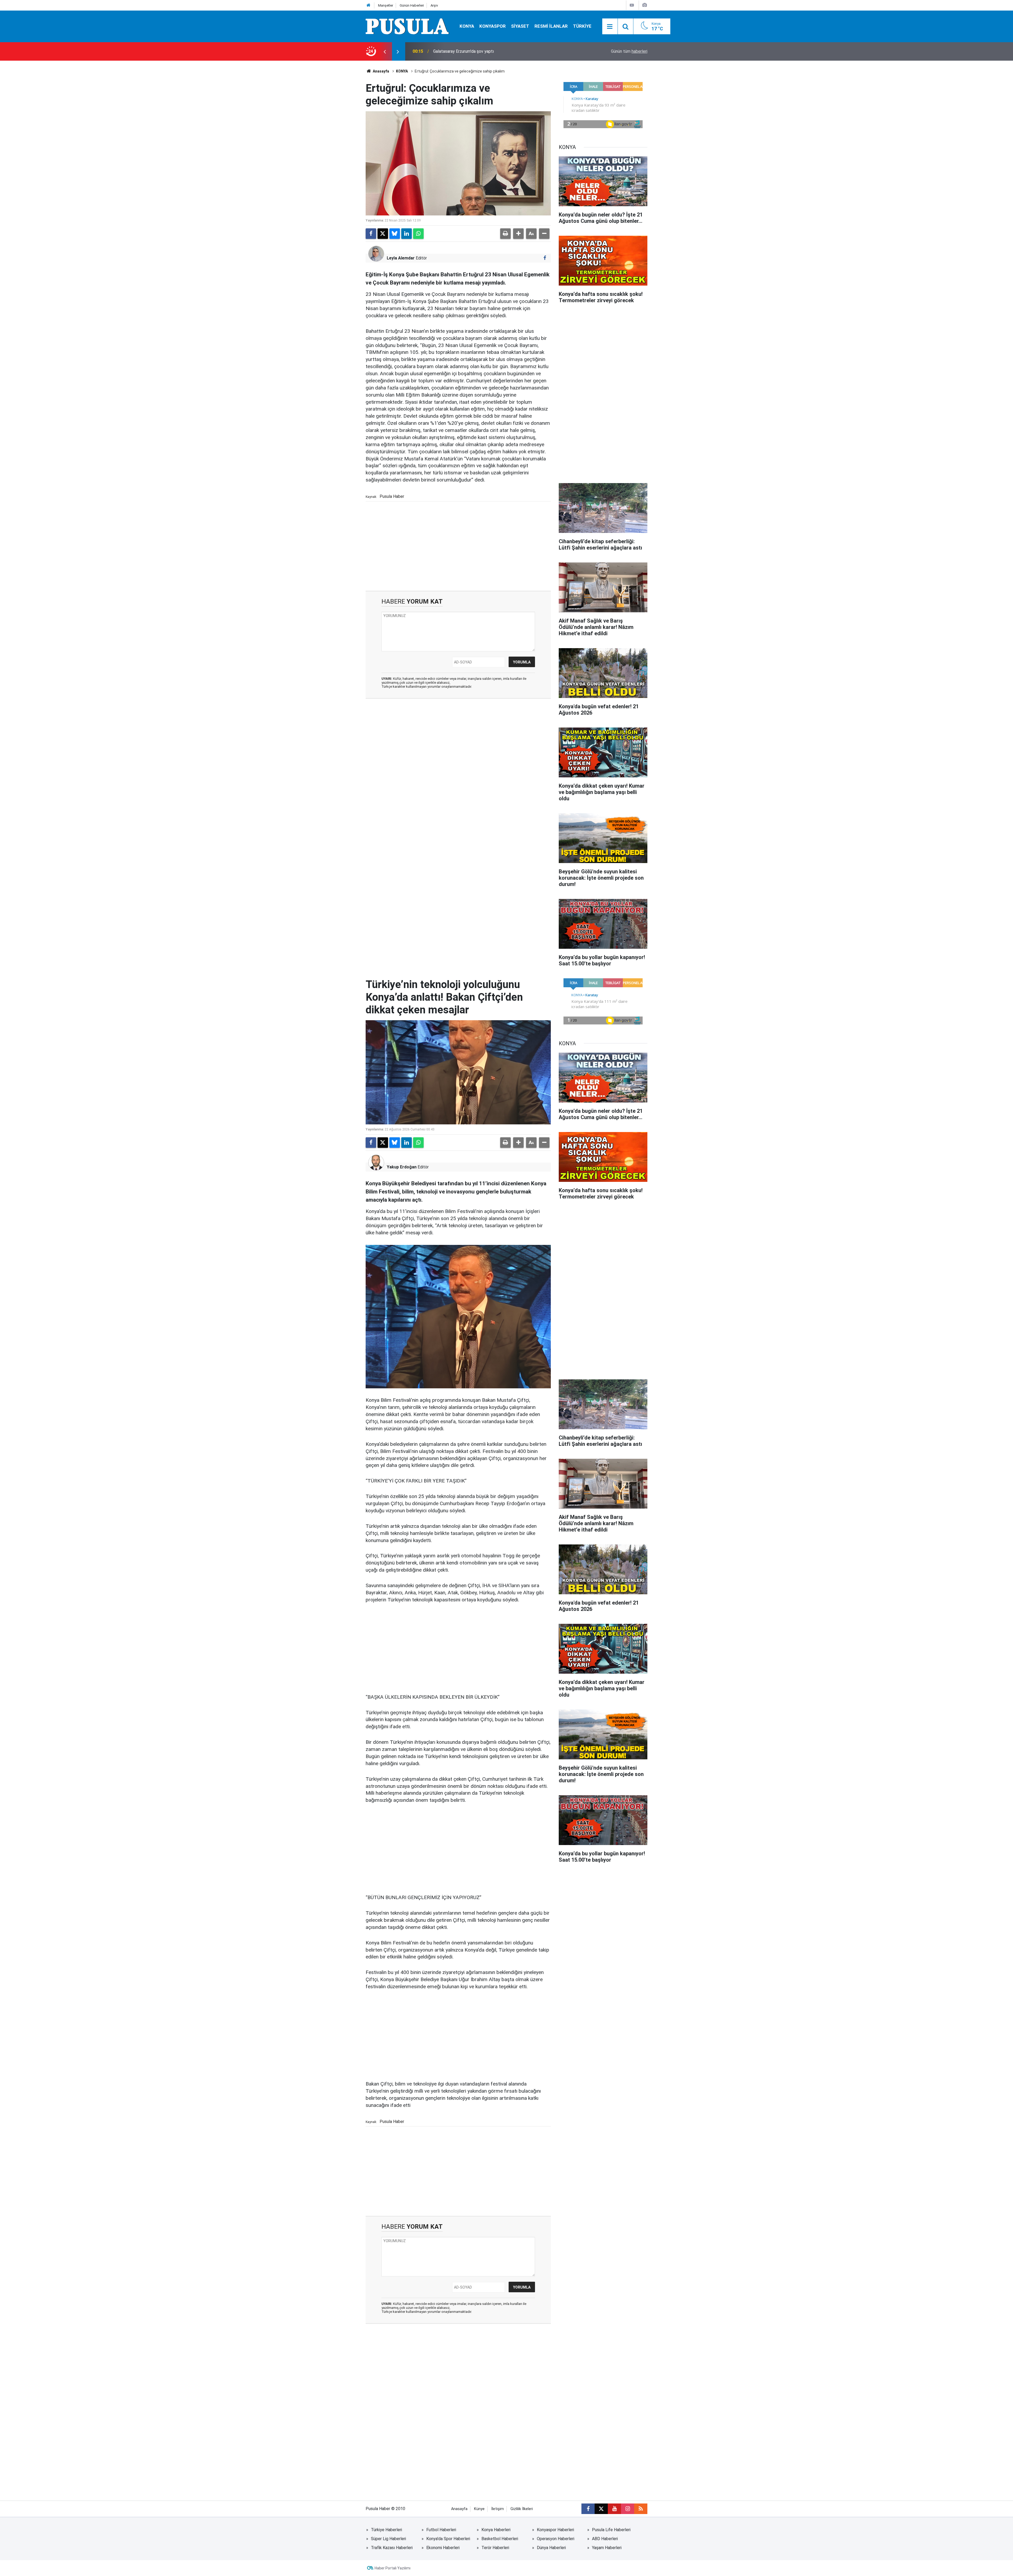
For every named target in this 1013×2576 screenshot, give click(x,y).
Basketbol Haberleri (500, 2539)
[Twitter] (383, 234)
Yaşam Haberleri (607, 2548)
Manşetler (386, 5)
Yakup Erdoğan (402, 1167)
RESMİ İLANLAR (551, 26)
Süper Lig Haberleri (388, 2539)
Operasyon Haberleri (556, 2539)
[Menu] (610, 27)
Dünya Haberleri (551, 2548)
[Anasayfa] (369, 5)
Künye (479, 2509)
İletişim (498, 2509)
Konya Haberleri (496, 2530)
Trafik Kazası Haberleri (392, 2548)
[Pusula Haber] (407, 26)
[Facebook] (371, 234)
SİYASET (520, 26)
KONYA (467, 26)
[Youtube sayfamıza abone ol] (614, 2509)
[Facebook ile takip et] (545, 258)
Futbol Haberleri (441, 2530)
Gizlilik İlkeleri (522, 2509)
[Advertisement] (458, 546)
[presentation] (385, 51)
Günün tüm (629, 51)
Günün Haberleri (412, 5)
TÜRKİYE (582, 26)
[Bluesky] (395, 234)
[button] (518, 234)
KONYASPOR (493, 26)
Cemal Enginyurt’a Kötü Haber (461, 51)
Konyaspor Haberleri (555, 2530)
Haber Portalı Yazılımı (393, 2568)
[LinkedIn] (407, 234)
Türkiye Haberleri (386, 2530)
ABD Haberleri (605, 2539)
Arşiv (434, 5)
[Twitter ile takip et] (601, 2509)
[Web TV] (632, 5)
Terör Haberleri (495, 2548)
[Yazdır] (505, 234)
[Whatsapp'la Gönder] (418, 234)
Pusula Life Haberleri (611, 2530)
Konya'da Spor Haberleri (448, 2539)
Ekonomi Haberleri (443, 2548)
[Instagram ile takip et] (628, 2509)
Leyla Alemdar (401, 258)
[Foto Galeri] (644, 5)
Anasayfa (381, 71)
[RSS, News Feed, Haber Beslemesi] (641, 2509)
